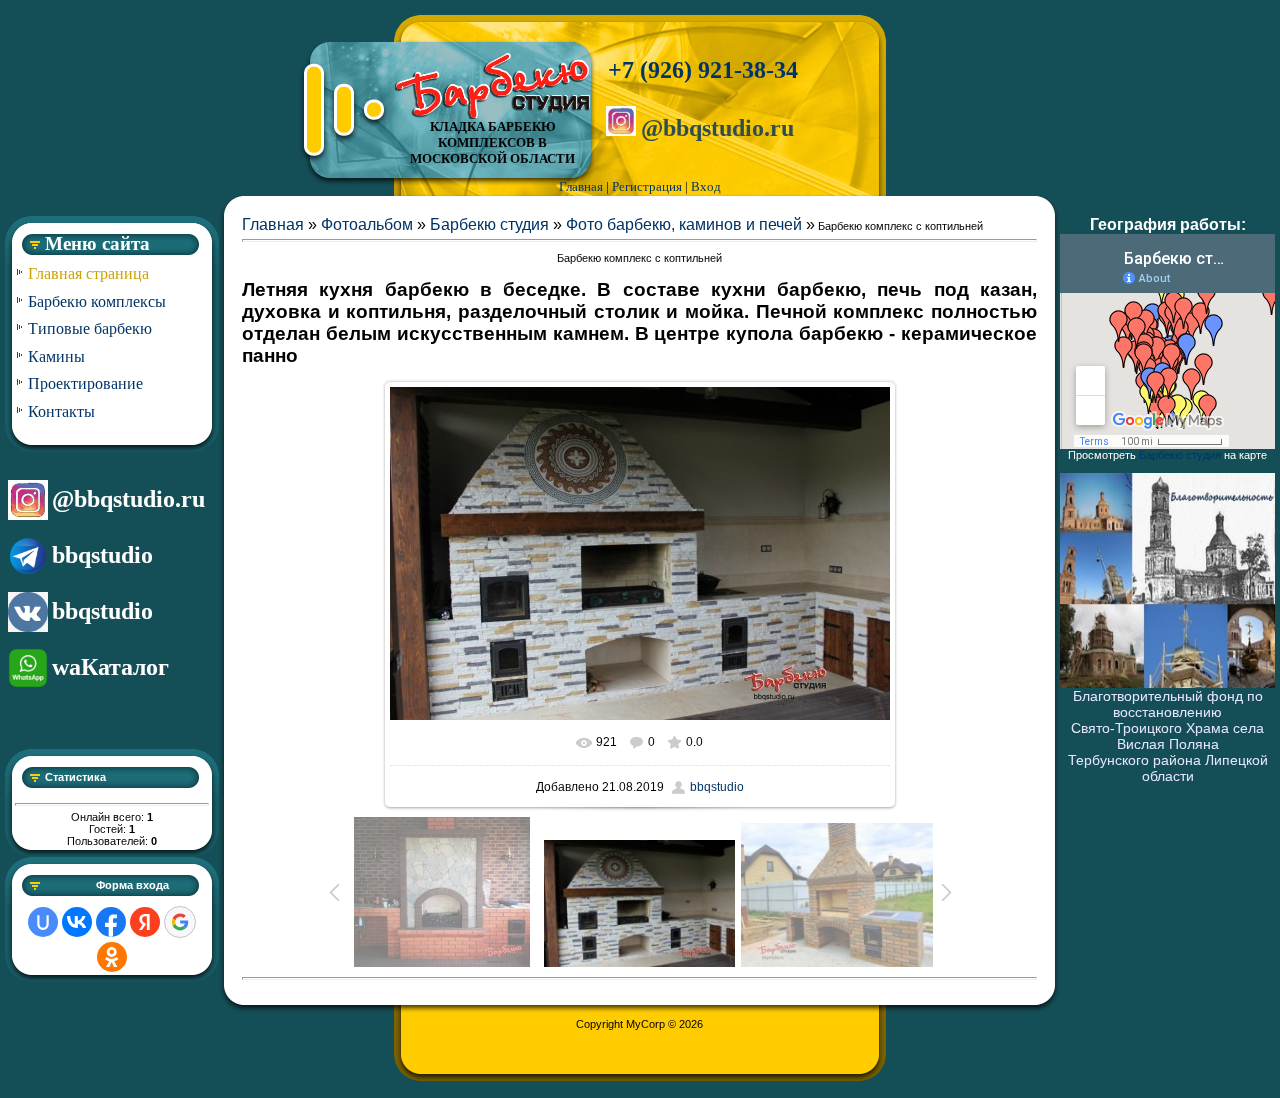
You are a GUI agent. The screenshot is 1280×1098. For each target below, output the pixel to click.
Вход (706, 186)
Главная (581, 186)
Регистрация (647, 186)
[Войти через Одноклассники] (112, 957)
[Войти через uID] (43, 922)
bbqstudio (102, 555)
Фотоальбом (367, 224)
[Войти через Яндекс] (145, 922)
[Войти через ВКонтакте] (77, 922)
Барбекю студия (489, 224)
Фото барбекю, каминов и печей (684, 224)
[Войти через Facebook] (111, 922)
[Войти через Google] (180, 922)
